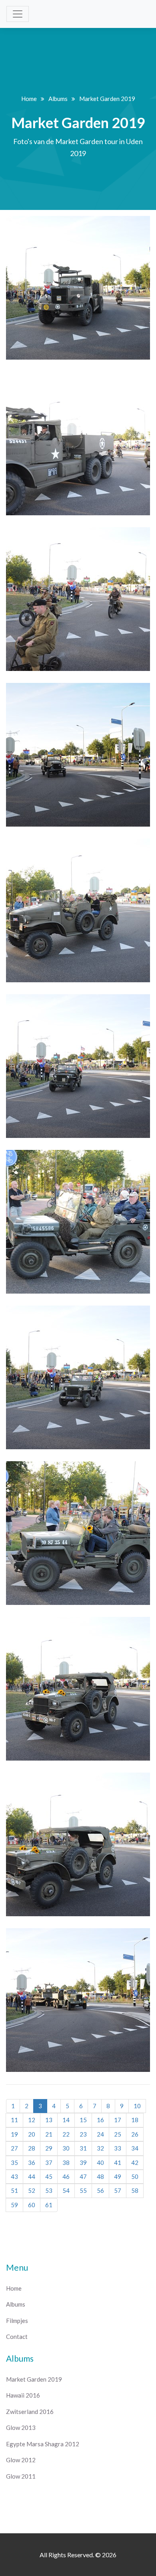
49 (118, 2176)
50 (135, 2176)
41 (118, 2162)
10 (137, 2106)
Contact (17, 2337)
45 (49, 2176)
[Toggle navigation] (18, 14)
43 (14, 2176)
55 (83, 2190)
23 (83, 2134)
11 (14, 2120)
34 (135, 2148)
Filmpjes (17, 2321)
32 (100, 2148)
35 (14, 2162)
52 (32, 2190)
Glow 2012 (21, 2460)
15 (83, 2120)
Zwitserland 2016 (30, 2412)
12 (32, 2120)
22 (66, 2134)
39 (83, 2162)
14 (66, 2120)
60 (32, 2205)
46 (66, 2176)
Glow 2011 (21, 2476)
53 (49, 2190)
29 (49, 2148)
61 (49, 2205)
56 (100, 2190)
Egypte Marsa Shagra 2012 (43, 2444)
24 (100, 2134)
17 (118, 2120)
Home (29, 99)
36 (32, 2162)
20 (32, 2134)
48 (100, 2176)
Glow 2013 (21, 2428)
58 (135, 2190)
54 (66, 2190)
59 (14, 2205)
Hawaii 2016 (23, 2395)
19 (14, 2134)
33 (118, 2148)
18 (135, 2120)
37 (49, 2162)
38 (66, 2162)
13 (49, 2120)
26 (135, 2134)
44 (32, 2176)
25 (118, 2134)
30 (66, 2148)
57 (118, 2190)
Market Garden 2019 (34, 2379)
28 (32, 2148)
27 (14, 2148)
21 (49, 2134)
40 (100, 2162)
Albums (58, 99)
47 (83, 2176)
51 (14, 2190)
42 (135, 2162)
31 (83, 2148)
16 (100, 2120)
